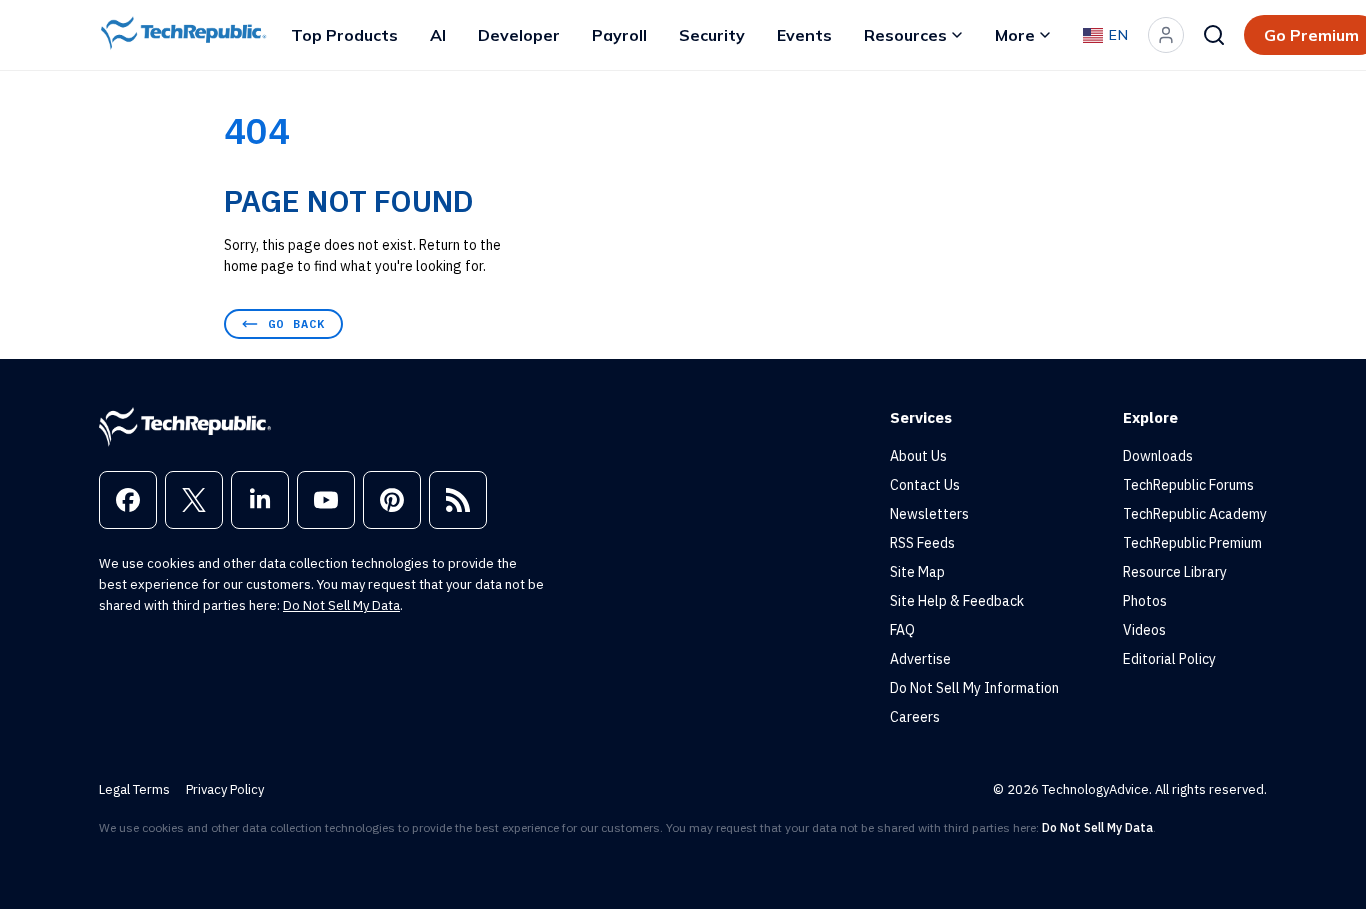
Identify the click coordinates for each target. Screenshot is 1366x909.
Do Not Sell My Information (974, 688)
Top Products (344, 35)
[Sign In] (1166, 35)
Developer (519, 35)
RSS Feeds (922, 543)
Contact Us (925, 485)
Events (804, 35)
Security (712, 35)
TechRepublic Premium (1192, 543)
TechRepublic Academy (1195, 514)
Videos (1144, 630)
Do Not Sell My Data (341, 605)
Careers (915, 717)
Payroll (619, 35)
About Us (918, 456)
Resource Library (1175, 572)
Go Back (296, 323)
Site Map (917, 572)
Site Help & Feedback (957, 601)
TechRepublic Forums (1188, 485)
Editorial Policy (1169, 659)
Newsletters (929, 514)
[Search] (1214, 35)
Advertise (920, 659)
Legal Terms (134, 789)
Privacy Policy (225, 789)
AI (438, 35)
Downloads (1158, 456)
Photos (1145, 601)
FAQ (902, 630)
